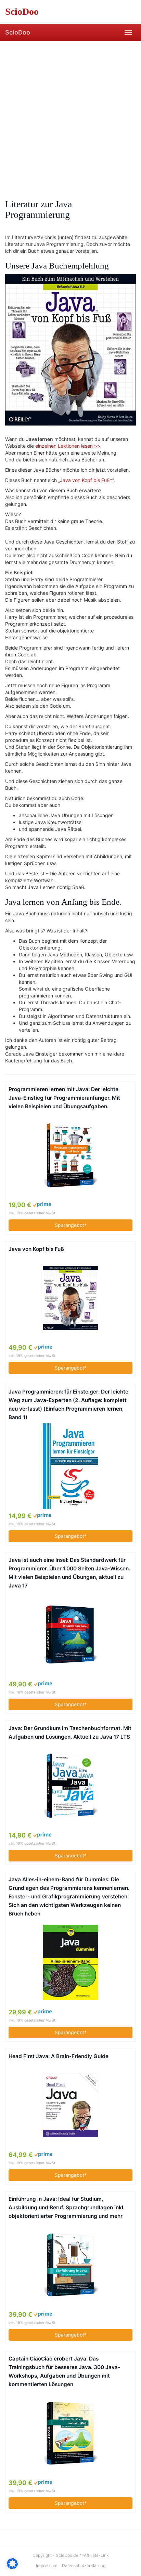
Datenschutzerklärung (84, 2566)
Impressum (47, 2566)
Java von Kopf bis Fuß (85, 480)
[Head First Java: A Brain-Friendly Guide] (70, 2105)
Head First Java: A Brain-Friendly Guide (59, 2056)
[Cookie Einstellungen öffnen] (12, 2567)
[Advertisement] (70, 115)
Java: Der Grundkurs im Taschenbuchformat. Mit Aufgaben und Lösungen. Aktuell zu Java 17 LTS (70, 1732)
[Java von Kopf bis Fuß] (70, 1298)
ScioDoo (18, 32)
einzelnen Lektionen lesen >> (68, 446)
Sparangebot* (71, 1225)
